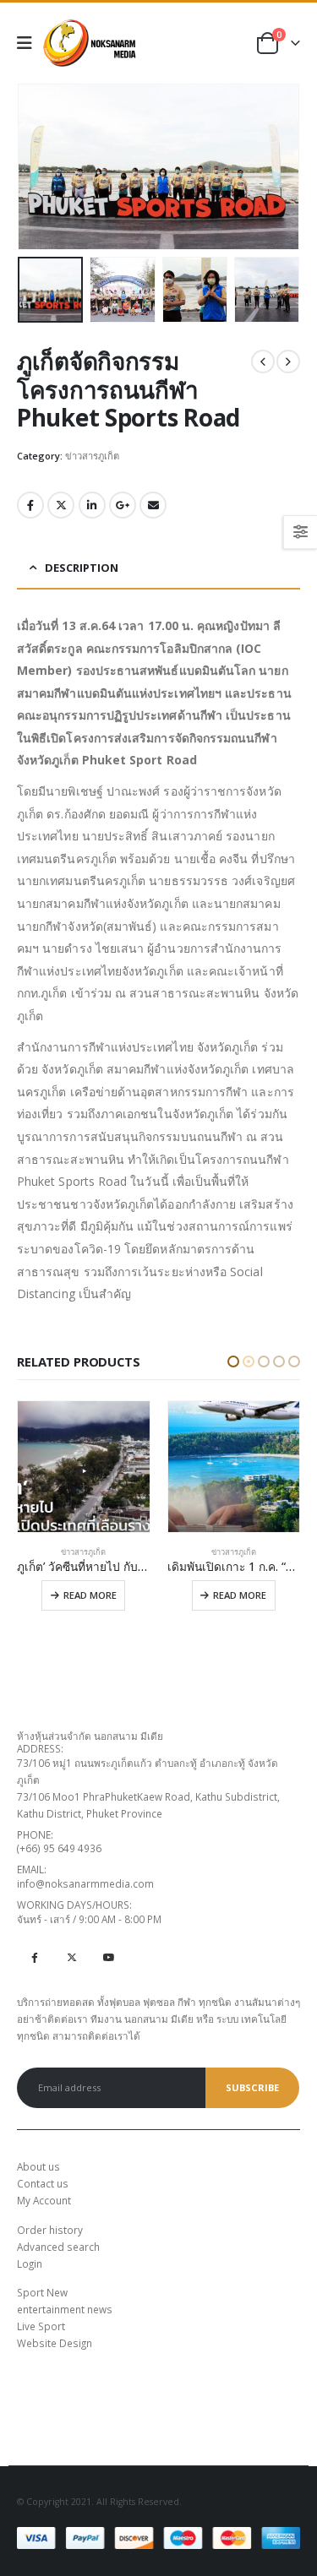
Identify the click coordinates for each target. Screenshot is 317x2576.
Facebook (30, 505)
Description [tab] (82, 568)
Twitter (61, 505)
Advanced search (58, 2247)
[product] (85, 1467)
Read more (90, 1595)
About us (38, 2166)
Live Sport (41, 2326)
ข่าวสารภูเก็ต (92, 456)
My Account (44, 2200)
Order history (50, 2230)
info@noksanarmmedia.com (85, 1883)
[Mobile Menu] (30, 43)
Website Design (55, 2343)
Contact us (43, 2183)
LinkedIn (92, 505)
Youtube (109, 1957)
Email (153, 505)
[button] (233, 1361)
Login (30, 2264)
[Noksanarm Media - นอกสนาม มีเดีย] (90, 43)
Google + (123, 505)
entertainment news (65, 2309)
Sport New (42, 2292)
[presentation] (38, 167)
